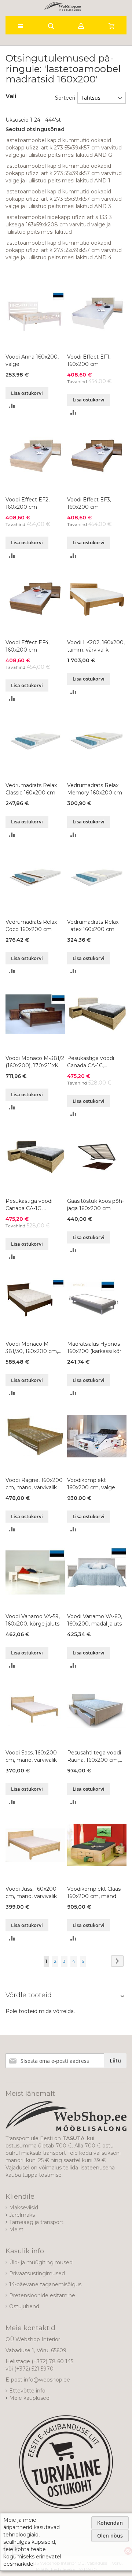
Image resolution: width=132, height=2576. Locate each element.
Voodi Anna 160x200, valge (32, 360)
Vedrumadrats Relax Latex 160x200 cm (93, 926)
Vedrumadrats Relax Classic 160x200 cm (31, 789)
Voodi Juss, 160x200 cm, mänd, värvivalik (31, 1893)
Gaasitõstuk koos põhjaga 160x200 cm (96, 1205)
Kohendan (110, 2523)
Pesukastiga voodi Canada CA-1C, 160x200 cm (91, 1062)
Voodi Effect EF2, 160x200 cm (27, 503)
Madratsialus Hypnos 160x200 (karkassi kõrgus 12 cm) (95, 1348)
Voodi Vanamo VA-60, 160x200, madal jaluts (95, 1620)
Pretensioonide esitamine (42, 2295)
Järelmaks (22, 2215)
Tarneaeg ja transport (36, 2222)
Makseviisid (24, 2208)
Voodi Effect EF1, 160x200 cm (89, 360)
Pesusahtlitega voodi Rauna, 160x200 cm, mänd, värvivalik (94, 1756)
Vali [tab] (11, 96)
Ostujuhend (24, 2306)
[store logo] (63, 6)
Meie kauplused (29, 2398)
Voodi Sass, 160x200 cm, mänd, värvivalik (31, 1756)
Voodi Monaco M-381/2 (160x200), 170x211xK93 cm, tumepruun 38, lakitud (35, 1062)
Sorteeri (65, 98)
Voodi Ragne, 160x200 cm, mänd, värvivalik (34, 1484)
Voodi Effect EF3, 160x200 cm (89, 503)
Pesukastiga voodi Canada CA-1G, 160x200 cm (29, 1205)
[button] (12, 406)
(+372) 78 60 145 (52, 2361)
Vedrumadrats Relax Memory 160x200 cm (95, 789)
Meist (16, 2230)
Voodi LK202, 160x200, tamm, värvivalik (96, 646)
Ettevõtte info (27, 2391)
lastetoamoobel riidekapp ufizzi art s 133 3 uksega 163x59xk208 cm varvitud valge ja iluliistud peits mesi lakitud (59, 225)
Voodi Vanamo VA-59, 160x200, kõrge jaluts (33, 1620)
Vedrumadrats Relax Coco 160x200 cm (31, 926)
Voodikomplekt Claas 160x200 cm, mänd (94, 1893)
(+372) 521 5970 (34, 2369)
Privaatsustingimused (37, 2273)
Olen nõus (110, 2536)
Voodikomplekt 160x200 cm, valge (91, 1484)
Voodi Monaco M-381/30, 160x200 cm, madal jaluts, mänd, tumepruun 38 (34, 1348)
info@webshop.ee (47, 2380)
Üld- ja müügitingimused (41, 2262)
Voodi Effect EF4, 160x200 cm (27, 646)
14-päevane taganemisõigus (45, 2284)
